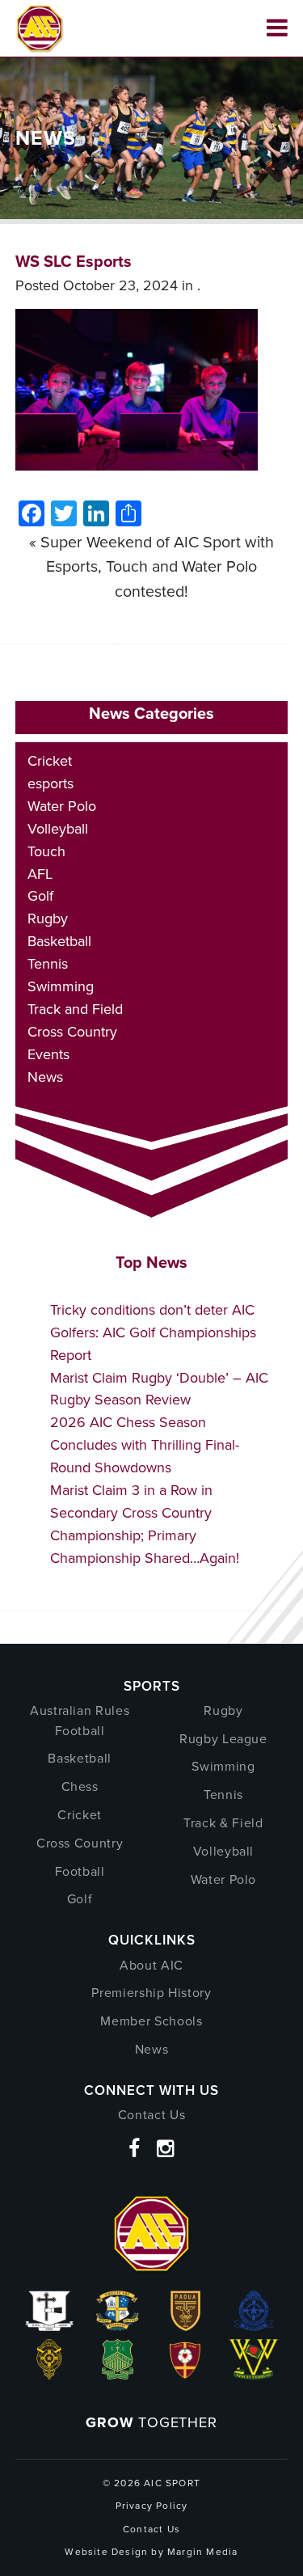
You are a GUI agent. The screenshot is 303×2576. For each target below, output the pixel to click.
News (45, 1077)
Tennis (48, 964)
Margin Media (202, 2552)
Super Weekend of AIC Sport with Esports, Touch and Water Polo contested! (157, 567)
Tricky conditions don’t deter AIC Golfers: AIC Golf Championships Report (153, 1332)
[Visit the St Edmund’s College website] (254, 2326)
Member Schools (151, 2021)
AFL (40, 874)
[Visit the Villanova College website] (254, 2375)
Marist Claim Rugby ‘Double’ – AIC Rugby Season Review (159, 1389)
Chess (80, 1786)
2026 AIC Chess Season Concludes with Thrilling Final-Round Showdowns (145, 1445)
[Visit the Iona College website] (49, 2326)
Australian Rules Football (80, 1721)
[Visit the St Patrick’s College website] (118, 2375)
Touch (46, 851)
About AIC (151, 1965)
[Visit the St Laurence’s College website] (49, 2375)
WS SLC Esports (74, 261)
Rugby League (223, 1739)
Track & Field (223, 1823)
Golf (40, 896)
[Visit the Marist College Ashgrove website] (118, 2326)
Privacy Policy (152, 2506)
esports (50, 783)
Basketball (59, 941)
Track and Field (75, 1009)
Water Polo (62, 806)
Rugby (48, 918)
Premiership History (151, 1993)
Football (80, 1871)
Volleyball (58, 829)
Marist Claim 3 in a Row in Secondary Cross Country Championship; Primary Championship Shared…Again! (145, 1524)
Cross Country (72, 1032)
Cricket (50, 761)
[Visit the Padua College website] (185, 2326)
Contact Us (152, 2115)
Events (48, 1054)
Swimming (61, 986)
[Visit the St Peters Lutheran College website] (185, 2375)
